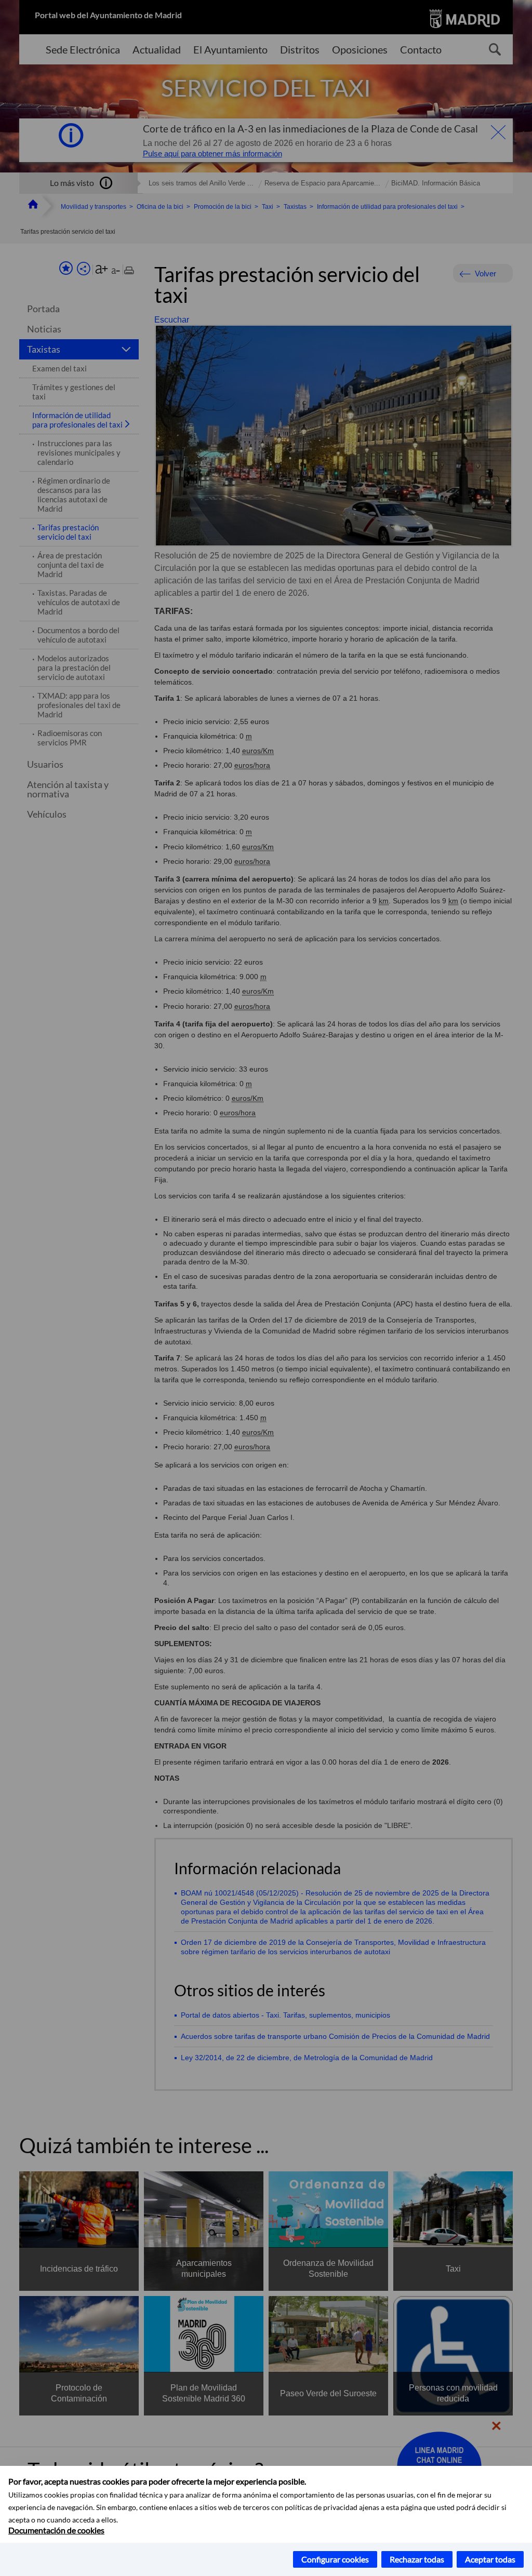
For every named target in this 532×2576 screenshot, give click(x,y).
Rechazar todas (417, 2559)
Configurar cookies (335, 2559)
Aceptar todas (490, 2559)
